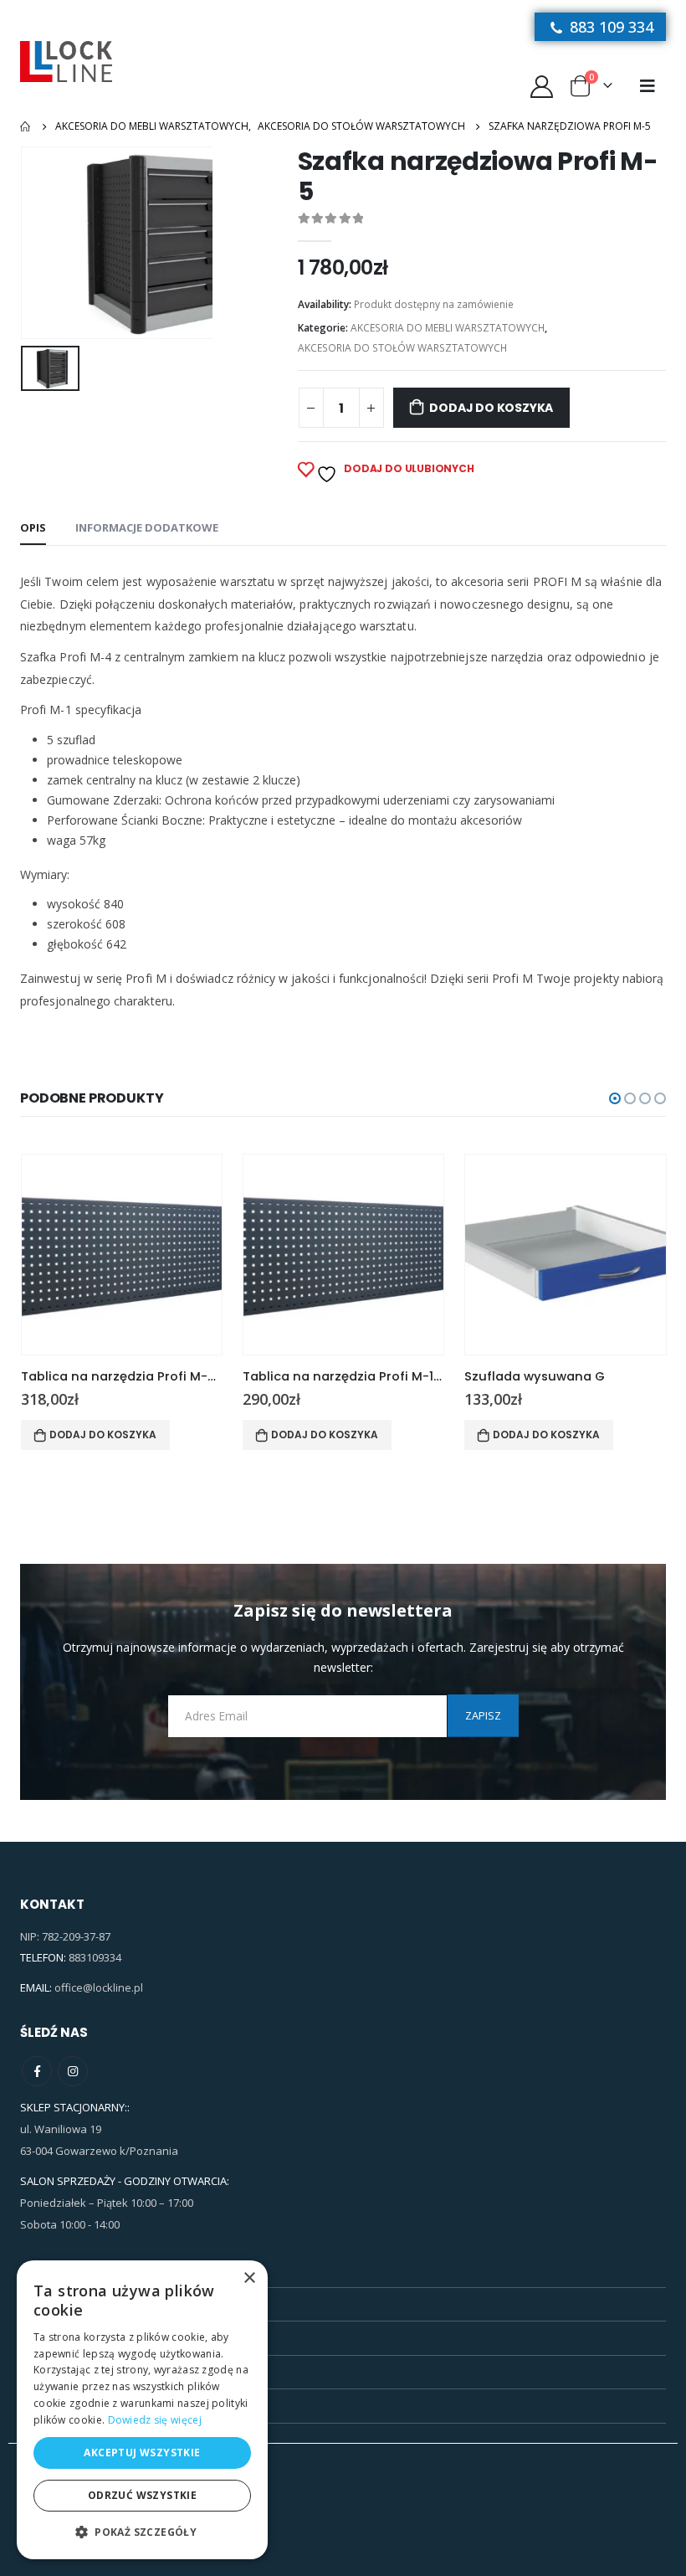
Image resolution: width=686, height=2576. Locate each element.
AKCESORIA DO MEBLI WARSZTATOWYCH (448, 328)
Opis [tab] (33, 527)
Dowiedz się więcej (155, 2420)
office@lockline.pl (99, 1987)
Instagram (73, 2071)
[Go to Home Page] (26, 126)
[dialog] (142, 2410)
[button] (615, 1098)
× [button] (249, 2278)
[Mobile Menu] (648, 85)
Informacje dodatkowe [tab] (147, 527)
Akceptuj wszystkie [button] (142, 2453)
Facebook (37, 2071)
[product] (122, 1255)
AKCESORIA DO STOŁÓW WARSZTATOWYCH (402, 348)
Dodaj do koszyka (491, 408)
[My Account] (541, 86)
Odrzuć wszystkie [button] (142, 2495)
